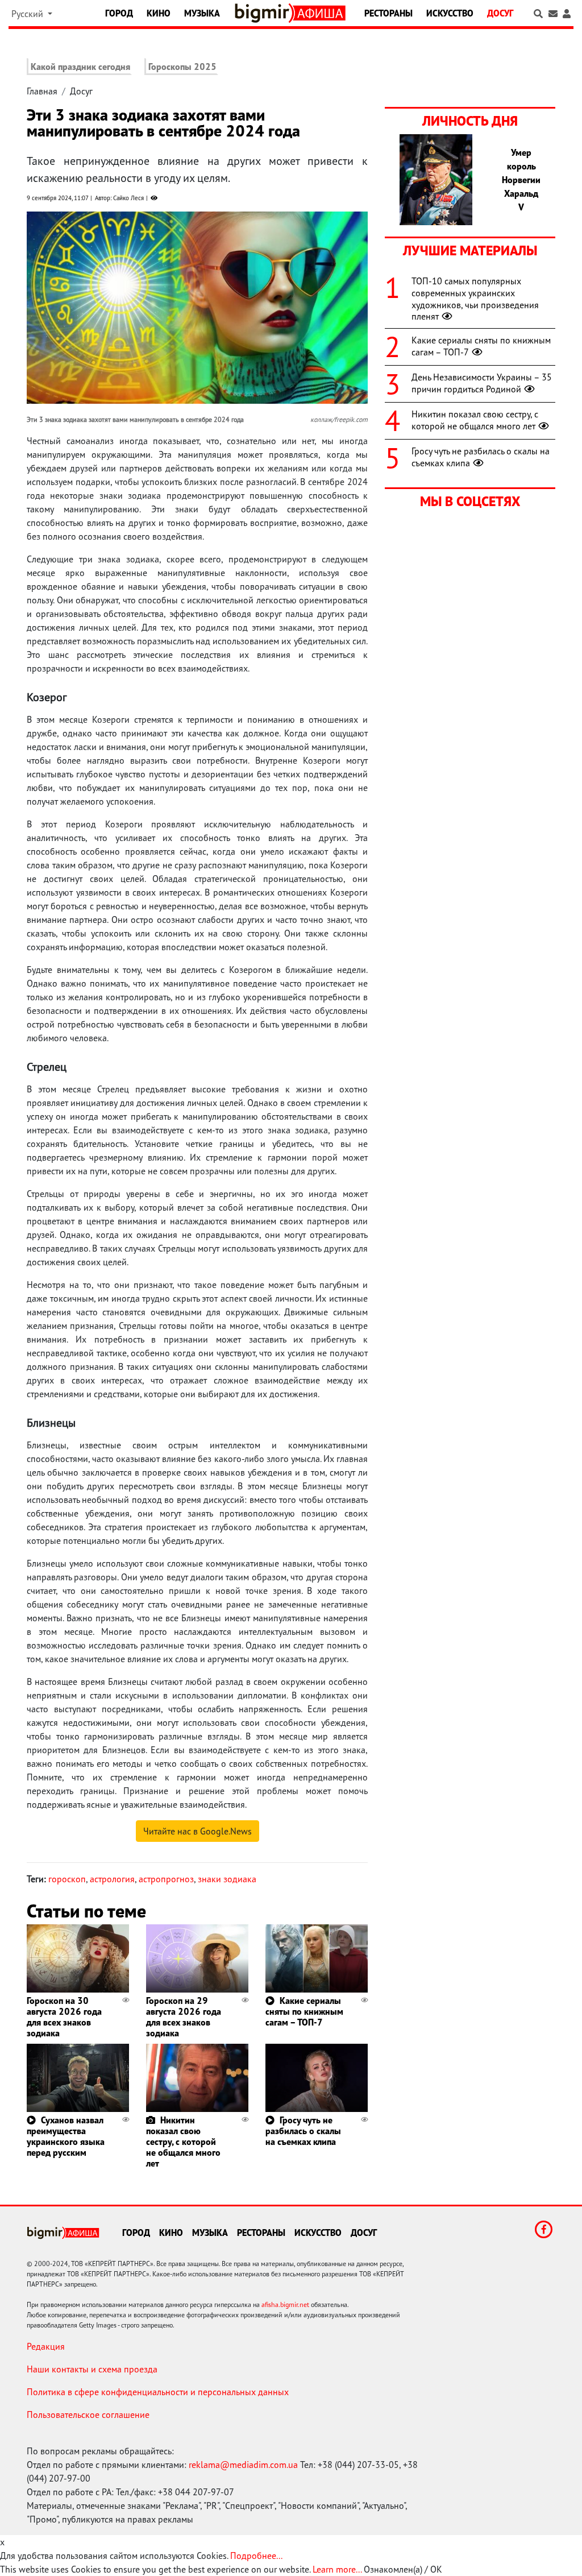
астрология (112, 1879)
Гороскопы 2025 (182, 67)
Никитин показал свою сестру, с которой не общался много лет (183, 2142)
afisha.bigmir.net (285, 2304)
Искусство (450, 13)
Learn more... (337, 2569)
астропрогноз (166, 1879)
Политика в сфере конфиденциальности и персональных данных (158, 2392)
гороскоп (67, 1879)
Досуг (500, 13)
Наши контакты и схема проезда (92, 2369)
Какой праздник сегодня (80, 67)
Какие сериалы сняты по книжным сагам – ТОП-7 (304, 2011)
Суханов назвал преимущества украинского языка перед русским (66, 2136)
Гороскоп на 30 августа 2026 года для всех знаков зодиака (64, 2017)
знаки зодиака (227, 1879)
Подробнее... (256, 2556)
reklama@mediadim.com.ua (243, 2465)
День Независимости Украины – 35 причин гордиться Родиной (482, 383)
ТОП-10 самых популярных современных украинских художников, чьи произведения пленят (475, 299)
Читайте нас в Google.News (198, 1831)
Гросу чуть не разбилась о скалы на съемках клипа (303, 2131)
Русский (28, 14)
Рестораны (388, 13)
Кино (159, 13)
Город (119, 13)
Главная (42, 91)
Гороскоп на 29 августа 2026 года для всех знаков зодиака (184, 2017)
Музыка (202, 13)
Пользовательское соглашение (88, 2415)
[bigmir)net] (264, 13)
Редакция (46, 2346)
